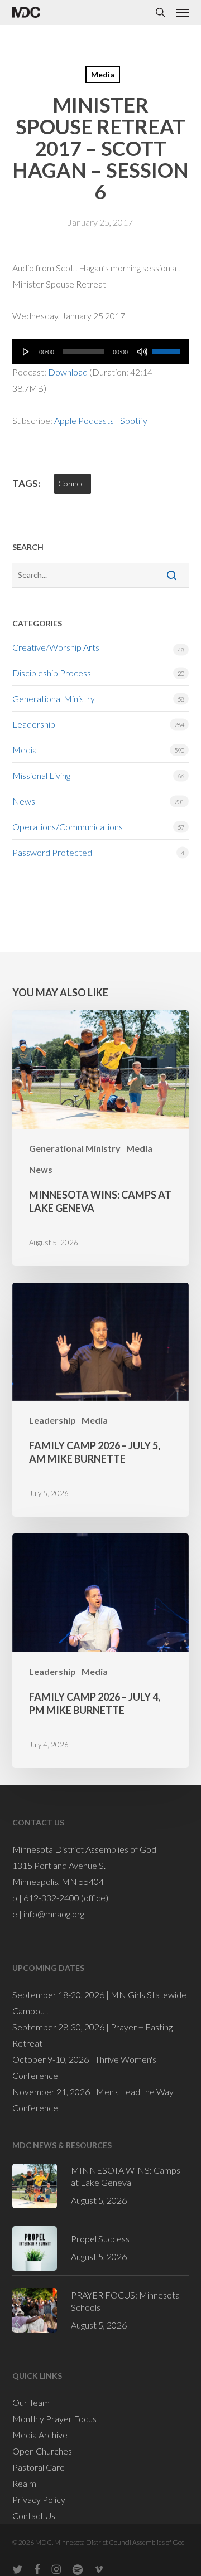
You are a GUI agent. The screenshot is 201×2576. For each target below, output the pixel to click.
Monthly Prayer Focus (54, 2419)
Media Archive (40, 2435)
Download (68, 372)
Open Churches (42, 2451)
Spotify (134, 420)
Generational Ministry (54, 698)
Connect (73, 483)
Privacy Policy (39, 2499)
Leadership (34, 724)
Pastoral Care (39, 2467)
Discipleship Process (52, 673)
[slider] (167, 348)
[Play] (26, 352)
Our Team (31, 2402)
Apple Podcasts (84, 420)
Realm (24, 2483)
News (24, 801)
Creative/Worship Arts (56, 647)
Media (103, 74)
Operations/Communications (68, 827)
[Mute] (142, 352)
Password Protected (52, 852)
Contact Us (34, 2516)
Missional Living (41, 775)
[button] (183, 12)
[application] (101, 352)
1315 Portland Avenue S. (59, 1865)
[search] (160, 12)
